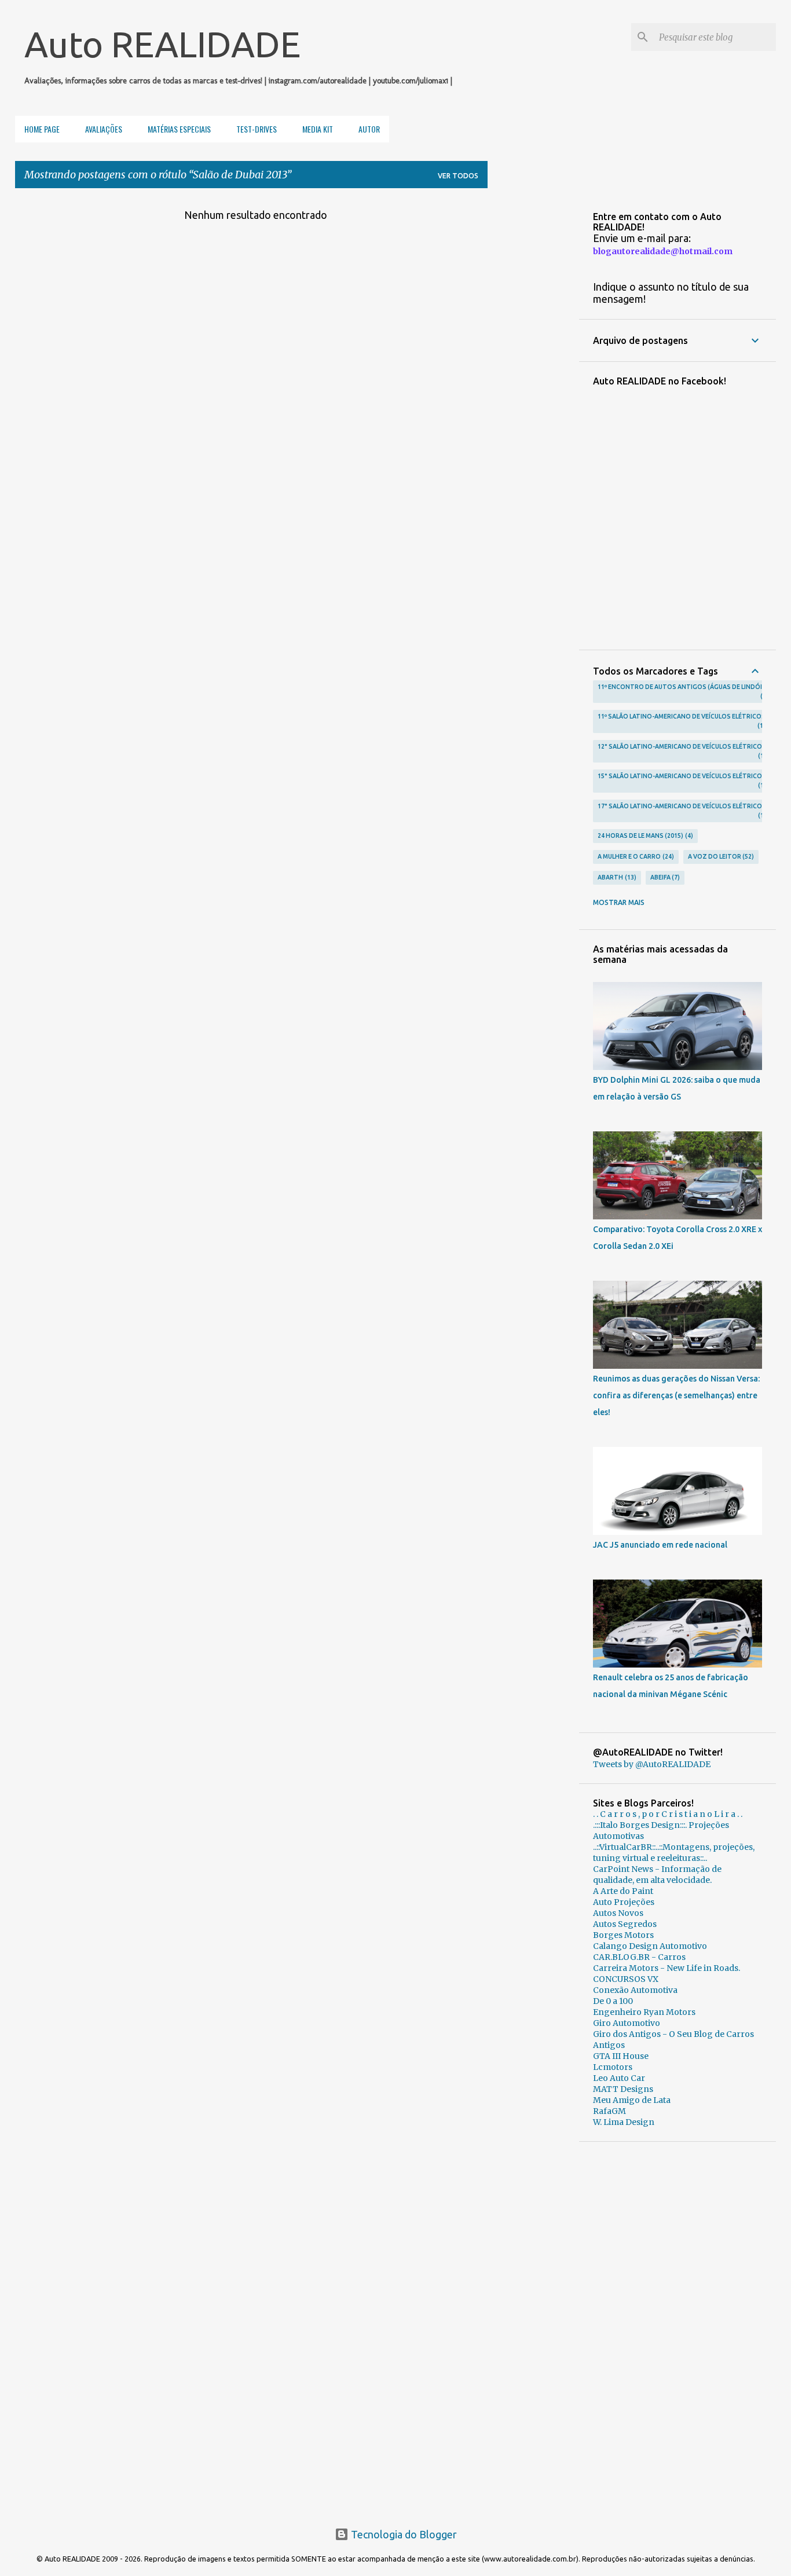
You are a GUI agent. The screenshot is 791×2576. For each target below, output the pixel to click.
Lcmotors (613, 2067)
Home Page (42, 129)
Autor (369, 129)
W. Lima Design (624, 2122)
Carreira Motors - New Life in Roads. (667, 1968)
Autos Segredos (625, 1924)
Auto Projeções (624, 1902)
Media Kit (318, 129)
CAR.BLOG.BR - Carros (639, 1957)
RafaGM (609, 2111)
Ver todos (458, 176)
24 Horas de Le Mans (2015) (644, 836)
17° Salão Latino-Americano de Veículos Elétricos (682, 811)
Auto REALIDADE (162, 44)
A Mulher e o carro (635, 856)
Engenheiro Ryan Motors (644, 2012)
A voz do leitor (720, 856)
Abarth (616, 877)
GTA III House (621, 2056)
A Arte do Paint (623, 1891)
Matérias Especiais (179, 129)
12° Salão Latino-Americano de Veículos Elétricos (682, 751)
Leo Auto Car (619, 2078)
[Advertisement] (678, 2329)
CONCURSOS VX (626, 1979)
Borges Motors (623, 1935)
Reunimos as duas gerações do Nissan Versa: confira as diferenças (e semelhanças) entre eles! (676, 1395)
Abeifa (664, 877)
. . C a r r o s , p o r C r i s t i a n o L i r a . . (668, 1814)
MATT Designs (623, 2089)
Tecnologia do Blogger (403, 2534)
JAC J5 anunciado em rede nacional (660, 1545)
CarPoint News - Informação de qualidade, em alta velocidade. (657, 1875)
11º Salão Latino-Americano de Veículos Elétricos (682, 721)
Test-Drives (257, 129)
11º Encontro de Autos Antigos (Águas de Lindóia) (683, 691)
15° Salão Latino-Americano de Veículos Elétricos (682, 781)
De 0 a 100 (613, 2001)
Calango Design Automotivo (650, 1946)
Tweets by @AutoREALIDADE (652, 1764)
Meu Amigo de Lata (632, 2100)
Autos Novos (618, 1913)
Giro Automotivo (627, 2023)
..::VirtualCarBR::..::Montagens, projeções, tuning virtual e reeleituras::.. (674, 1853)
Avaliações (104, 129)
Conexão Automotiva (635, 1990)
